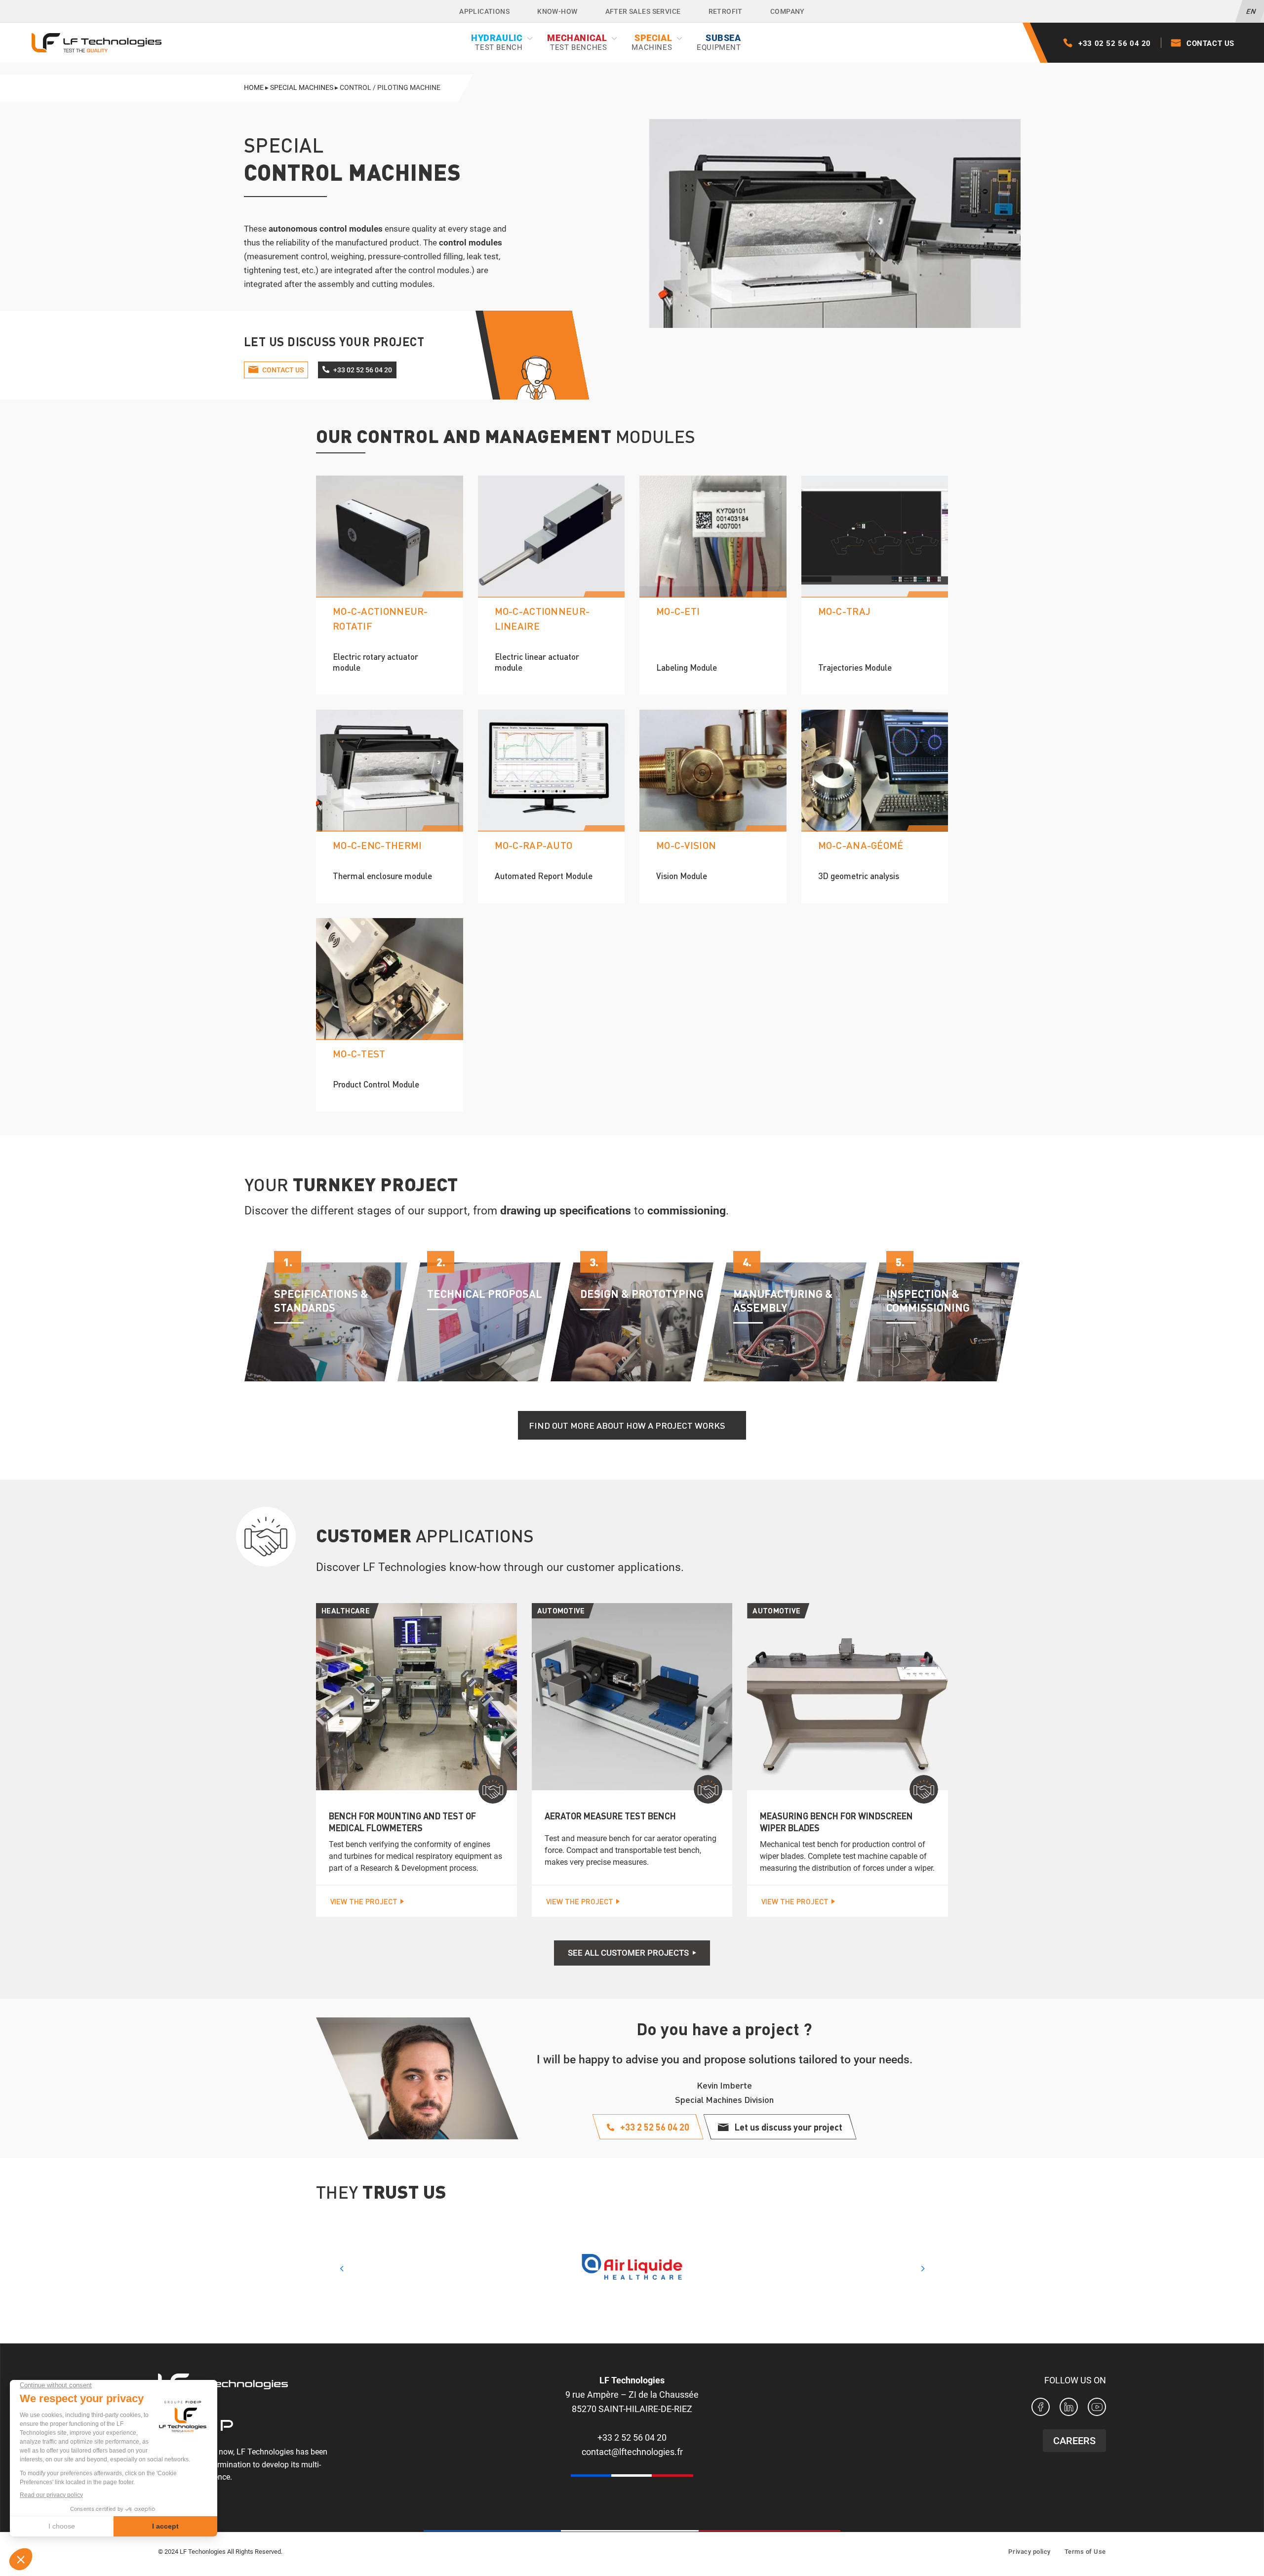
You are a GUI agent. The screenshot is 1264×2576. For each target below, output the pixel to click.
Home (254, 87)
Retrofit (726, 11)
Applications (484, 11)
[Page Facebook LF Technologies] (1041, 2409)
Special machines (302, 87)
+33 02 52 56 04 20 (1115, 43)
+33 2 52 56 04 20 (632, 2437)
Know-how (557, 11)
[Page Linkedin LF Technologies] (1069, 2409)
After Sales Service (643, 11)
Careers (1074, 2441)
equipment (719, 42)
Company (788, 11)
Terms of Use (1085, 2552)
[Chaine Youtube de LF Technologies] (1097, 2409)
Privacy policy (1029, 2552)
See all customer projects (628, 1953)
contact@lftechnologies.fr (632, 2452)
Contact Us (1210, 43)
